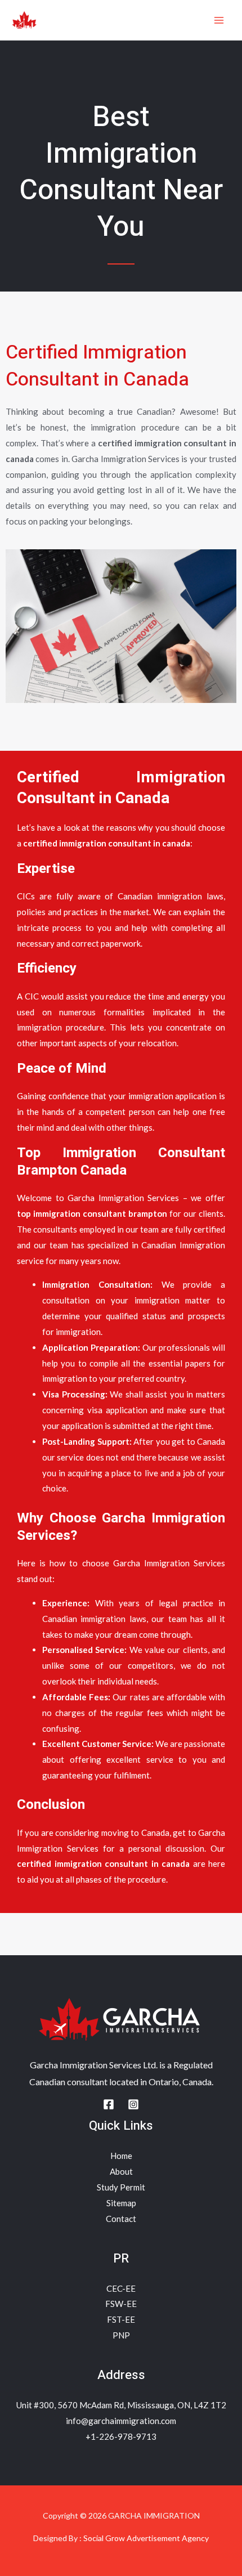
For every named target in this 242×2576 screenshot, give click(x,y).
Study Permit (121, 2187)
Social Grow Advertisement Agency (146, 2538)
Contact (121, 2219)
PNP (121, 2335)
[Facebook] (109, 2104)
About (121, 2171)
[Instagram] (133, 2104)
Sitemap (121, 2203)
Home (121, 2156)
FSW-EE (121, 2304)
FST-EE (121, 2319)
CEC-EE (121, 2288)
